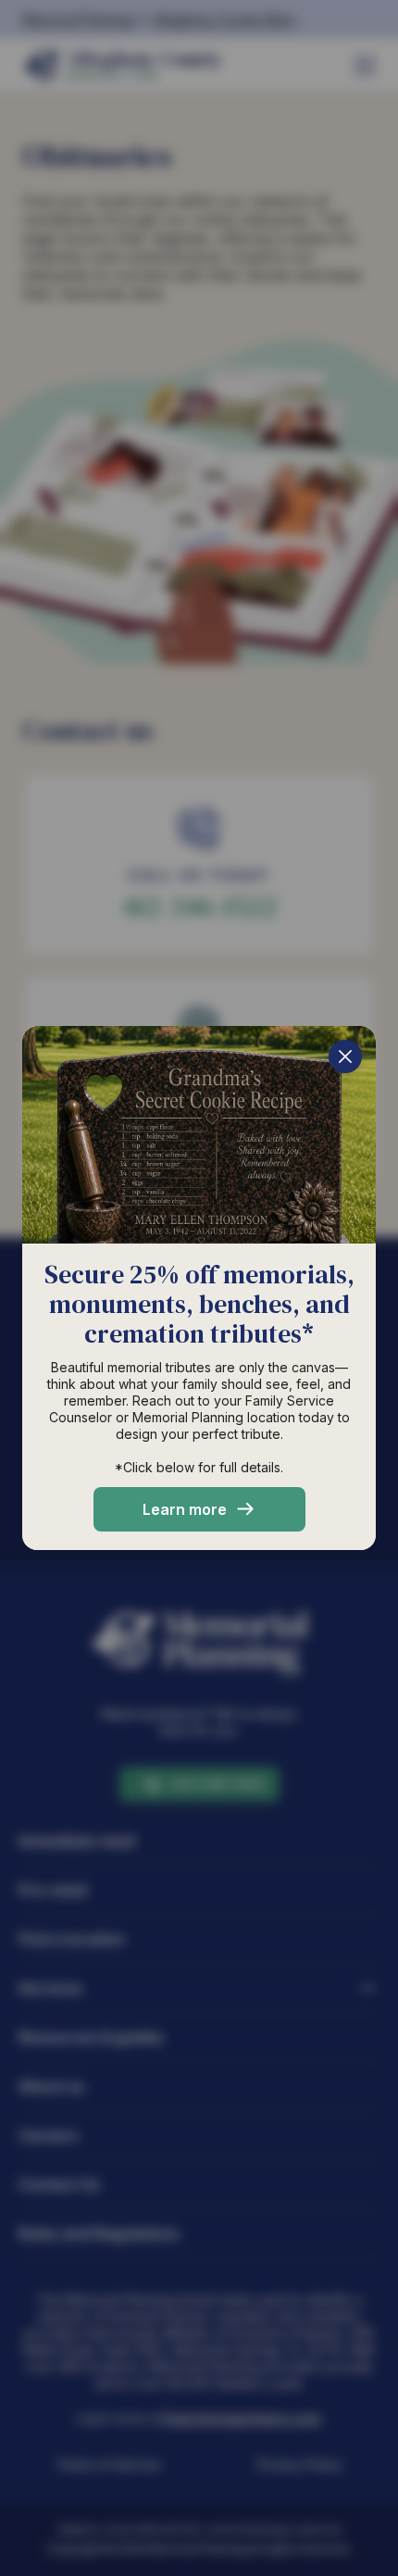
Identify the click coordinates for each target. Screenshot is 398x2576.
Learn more (185, 1509)
